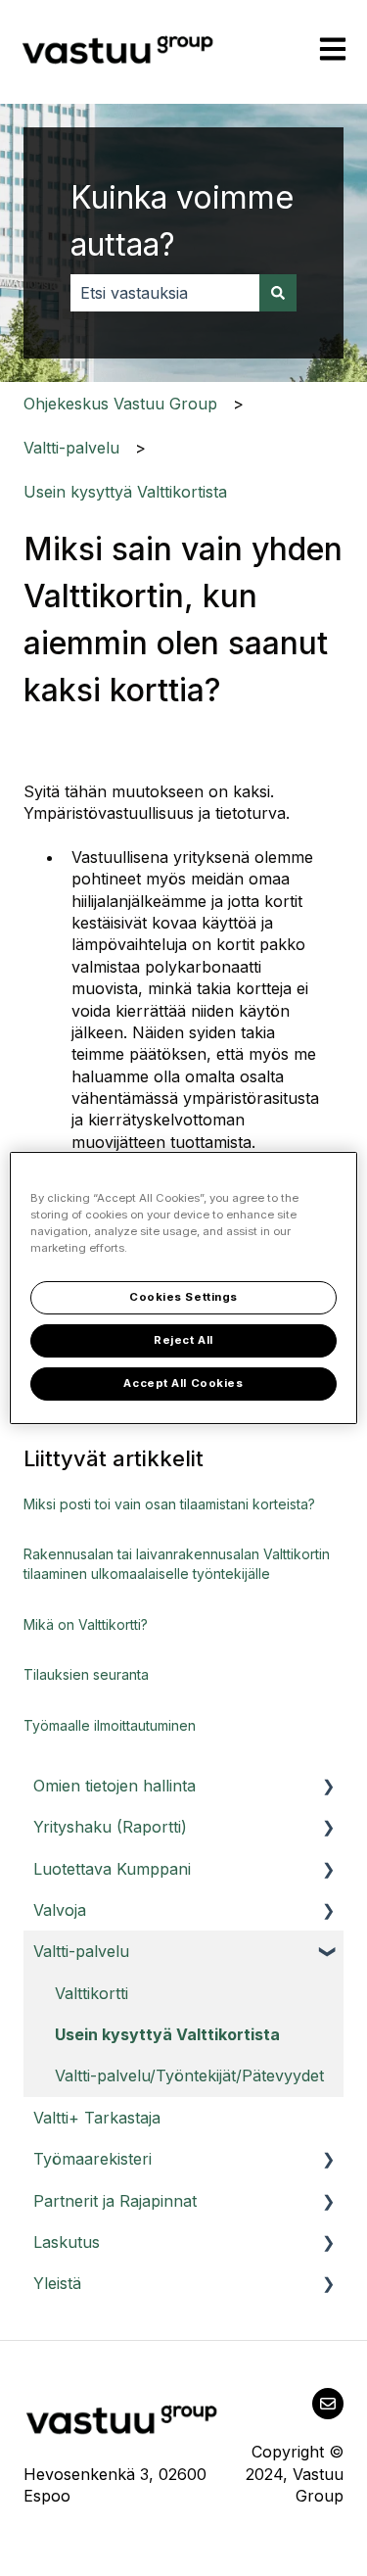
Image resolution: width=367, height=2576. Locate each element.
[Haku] (278, 293)
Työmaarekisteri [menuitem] (92, 2159)
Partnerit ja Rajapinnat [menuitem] (115, 2201)
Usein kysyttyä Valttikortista (125, 492)
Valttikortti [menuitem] (92, 1993)
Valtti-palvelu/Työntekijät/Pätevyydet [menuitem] (189, 2075)
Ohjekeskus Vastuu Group (120, 404)
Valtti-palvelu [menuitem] (81, 1951)
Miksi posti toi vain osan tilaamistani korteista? (169, 1504)
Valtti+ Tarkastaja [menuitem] (97, 2118)
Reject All (183, 1340)
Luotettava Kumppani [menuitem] (112, 1869)
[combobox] (165, 293)
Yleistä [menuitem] (57, 2283)
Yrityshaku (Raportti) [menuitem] (110, 1827)
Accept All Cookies (183, 1383)
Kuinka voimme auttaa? (182, 221)
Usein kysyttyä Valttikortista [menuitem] (167, 2034)
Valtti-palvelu (71, 448)
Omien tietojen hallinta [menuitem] (115, 1786)
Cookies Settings (183, 1297)
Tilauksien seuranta (86, 1674)
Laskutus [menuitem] (67, 2242)
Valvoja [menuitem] (60, 1910)
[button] (328, 1787)
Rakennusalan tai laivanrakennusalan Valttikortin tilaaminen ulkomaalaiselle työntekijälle (177, 1564)
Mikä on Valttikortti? (86, 1624)
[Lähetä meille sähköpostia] (328, 2404)
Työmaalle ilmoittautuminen (110, 1725)
